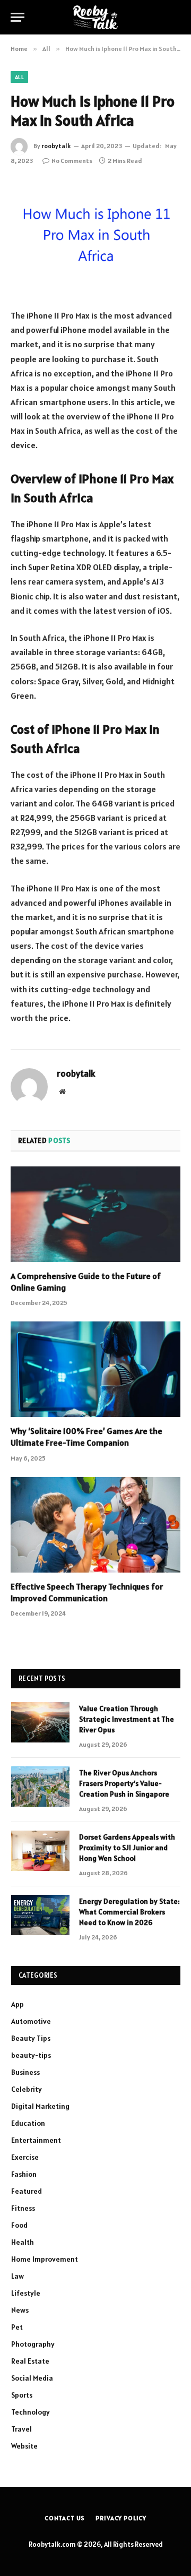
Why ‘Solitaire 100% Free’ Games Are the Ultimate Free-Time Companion (86, 1437)
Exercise (25, 2157)
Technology (31, 2412)
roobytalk (56, 146)
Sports (22, 2395)
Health (23, 2242)
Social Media (32, 2378)
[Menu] (18, 17)
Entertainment (36, 2140)
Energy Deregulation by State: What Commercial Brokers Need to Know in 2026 (129, 1912)
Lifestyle (26, 2293)
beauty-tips (31, 2055)
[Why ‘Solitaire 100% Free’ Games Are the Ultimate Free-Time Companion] (95, 1369)
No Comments (72, 161)
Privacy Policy (121, 2518)
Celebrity (27, 2089)
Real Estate (30, 2361)
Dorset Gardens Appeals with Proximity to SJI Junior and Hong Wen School (127, 1848)
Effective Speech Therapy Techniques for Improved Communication (87, 1592)
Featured (27, 2191)
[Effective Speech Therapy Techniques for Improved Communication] (95, 1525)
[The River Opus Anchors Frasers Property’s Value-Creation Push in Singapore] (40, 1787)
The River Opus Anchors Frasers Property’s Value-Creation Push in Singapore (124, 1783)
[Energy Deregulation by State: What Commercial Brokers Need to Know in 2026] (40, 1915)
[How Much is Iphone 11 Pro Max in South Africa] (95, 236)
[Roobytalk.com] (95, 17)
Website (24, 2446)
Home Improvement (45, 2259)
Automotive (31, 2021)
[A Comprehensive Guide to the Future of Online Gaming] (95, 1214)
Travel (21, 2429)
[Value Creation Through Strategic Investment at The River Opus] (40, 1722)
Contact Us (65, 2518)
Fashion (24, 2174)
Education (28, 2123)
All (19, 77)
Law (18, 2276)
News (20, 2310)
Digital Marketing (40, 2106)
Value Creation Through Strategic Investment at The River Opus (127, 1719)
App (18, 2004)
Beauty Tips (31, 2038)
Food (19, 2225)
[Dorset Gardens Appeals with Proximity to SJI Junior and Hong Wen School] (40, 1851)
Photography (33, 2344)
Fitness (23, 2208)
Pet (17, 2327)
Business (25, 2072)
